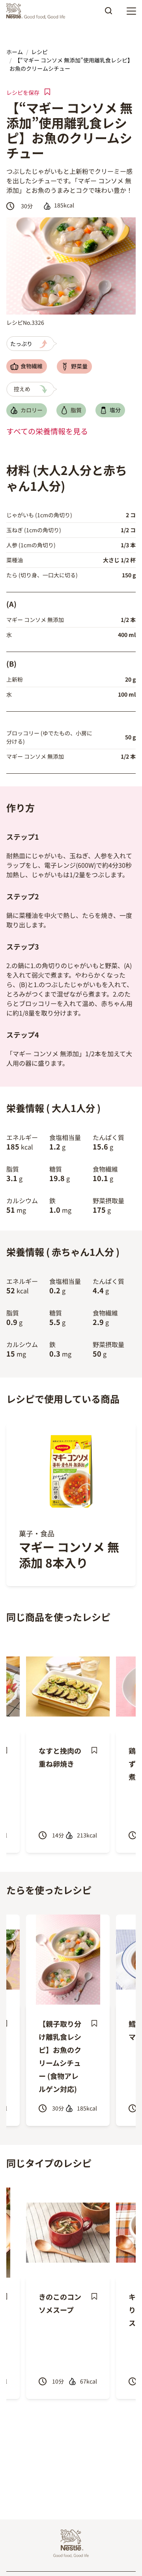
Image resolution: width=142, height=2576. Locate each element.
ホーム (15, 52)
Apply (108, 13)
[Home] (38, 11)
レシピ (39, 52)
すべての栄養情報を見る (47, 431)
